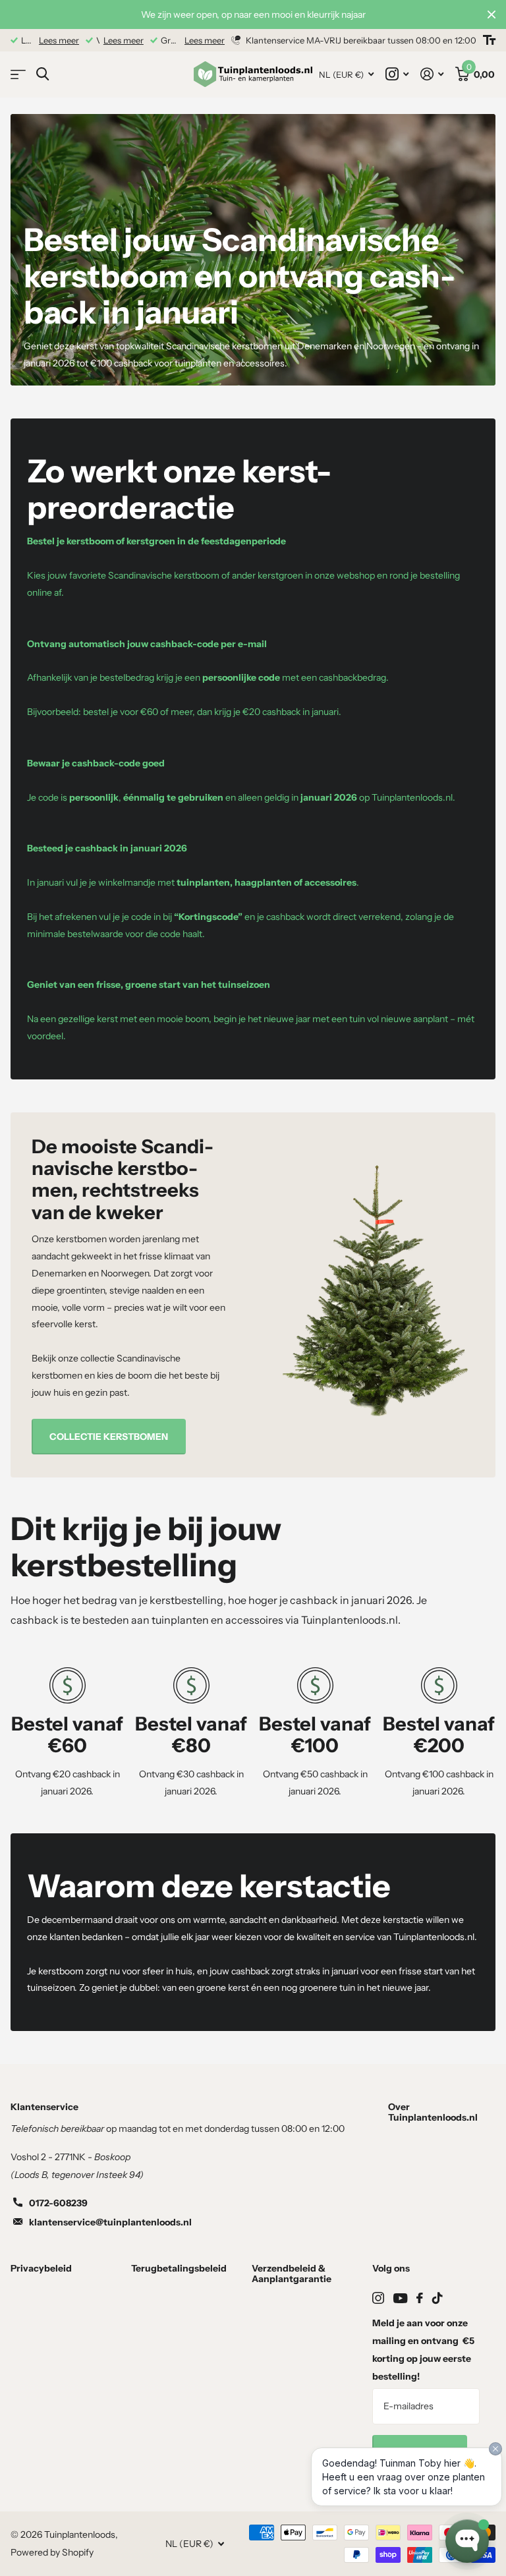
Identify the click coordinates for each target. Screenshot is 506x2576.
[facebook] (420, 2298)
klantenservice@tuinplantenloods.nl (110, 2222)
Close (492, 14)
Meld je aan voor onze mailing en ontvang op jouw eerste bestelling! (423, 2350)
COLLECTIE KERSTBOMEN (109, 1437)
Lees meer (59, 40)
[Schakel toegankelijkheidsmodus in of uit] (489, 40)
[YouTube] (400, 2298)
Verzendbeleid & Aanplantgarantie (292, 2274)
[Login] (432, 74)
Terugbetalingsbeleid (179, 2268)
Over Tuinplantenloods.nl (433, 2112)
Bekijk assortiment (18, 75)
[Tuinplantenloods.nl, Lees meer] (397, 74)
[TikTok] (437, 2298)
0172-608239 (58, 2203)
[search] (42, 74)
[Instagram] (378, 2298)
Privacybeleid (41, 2268)
